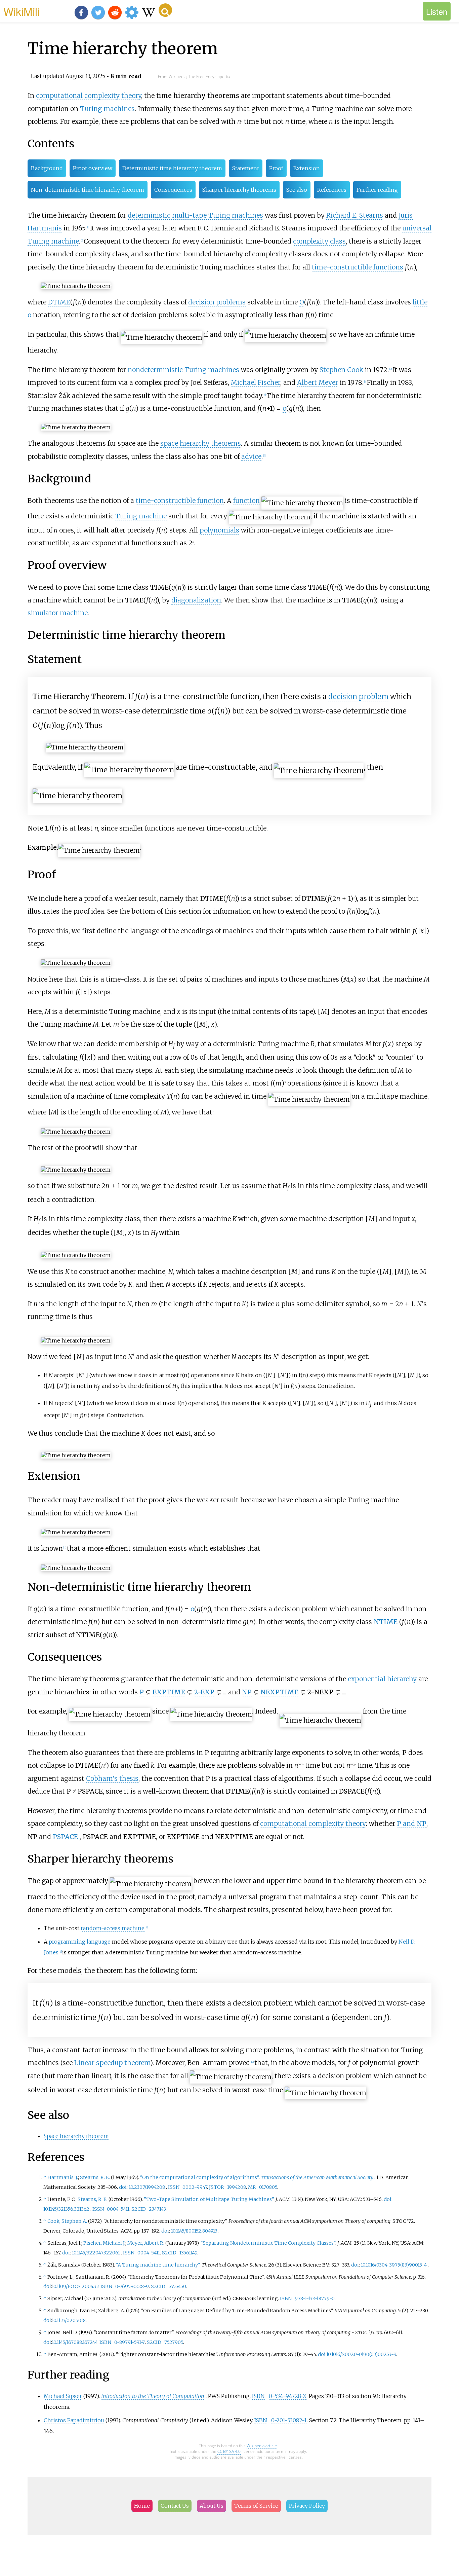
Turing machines (107, 109)
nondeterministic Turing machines (183, 370)
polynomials (219, 530)
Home (142, 2506)
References (332, 190)
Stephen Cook (341, 370)
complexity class (319, 241)
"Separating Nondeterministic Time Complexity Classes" (268, 2243)
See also (297, 190)
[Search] (165, 10)
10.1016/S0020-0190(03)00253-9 (361, 2354)
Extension (307, 168)
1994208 (237, 2187)
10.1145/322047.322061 (96, 2253)
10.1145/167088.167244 (75, 2342)
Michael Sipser (63, 2396)
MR (252, 2187)
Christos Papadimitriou (74, 2420)
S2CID (139, 2209)
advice (251, 456)
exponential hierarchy (382, 1679)
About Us (212, 2506)
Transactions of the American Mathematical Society (317, 2177)
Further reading (377, 190)
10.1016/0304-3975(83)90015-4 (394, 2265)
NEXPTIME (279, 1692)
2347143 (157, 2209)
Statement (246, 168)
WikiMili (22, 11)
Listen (437, 11)
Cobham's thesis (112, 1778)
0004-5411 (118, 2209)
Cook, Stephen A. (67, 2221)
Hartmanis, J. (63, 2177)
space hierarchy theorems (201, 443)
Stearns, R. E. (95, 2177)
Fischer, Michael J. (104, 2243)
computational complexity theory (89, 96)
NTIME (386, 1622)
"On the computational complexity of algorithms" (199, 2177)
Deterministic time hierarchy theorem (172, 168)
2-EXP (204, 1692)
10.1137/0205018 (69, 2320)
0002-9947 (195, 2187)
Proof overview (93, 168)
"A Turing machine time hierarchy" (158, 2265)
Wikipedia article (262, 2446)
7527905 (174, 2342)
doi (123, 2187)
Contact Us (175, 2506)
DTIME (59, 302)
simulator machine (58, 613)
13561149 (188, 2253)
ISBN (106, 2286)
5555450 (177, 2286)
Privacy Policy (307, 2506)
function (246, 501)
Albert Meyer (318, 382)
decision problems (217, 302)
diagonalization (196, 600)
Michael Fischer (256, 382)
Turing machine (141, 516)
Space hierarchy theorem (76, 2136)
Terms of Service (256, 2506)
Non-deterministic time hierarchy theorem (88, 190)
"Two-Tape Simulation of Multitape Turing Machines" (209, 2199)
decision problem (358, 696)
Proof (276, 168)
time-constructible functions (358, 267)
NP (247, 1692)
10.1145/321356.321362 (66, 2209)
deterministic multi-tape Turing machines (195, 215)
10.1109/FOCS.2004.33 (75, 2286)
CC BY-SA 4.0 (229, 2451)
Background (47, 168)
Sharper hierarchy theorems (239, 190)
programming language (80, 1942)
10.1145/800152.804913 (194, 2231)
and (412, 1824)
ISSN (174, 2187)
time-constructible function (180, 501)
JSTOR (217, 2187)
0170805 (268, 2187)
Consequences (173, 190)
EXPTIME (169, 1692)
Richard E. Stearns (355, 215)
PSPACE (65, 1837)
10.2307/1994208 (147, 2187)
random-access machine (113, 1928)
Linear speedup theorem (112, 2063)
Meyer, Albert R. (146, 2243)
